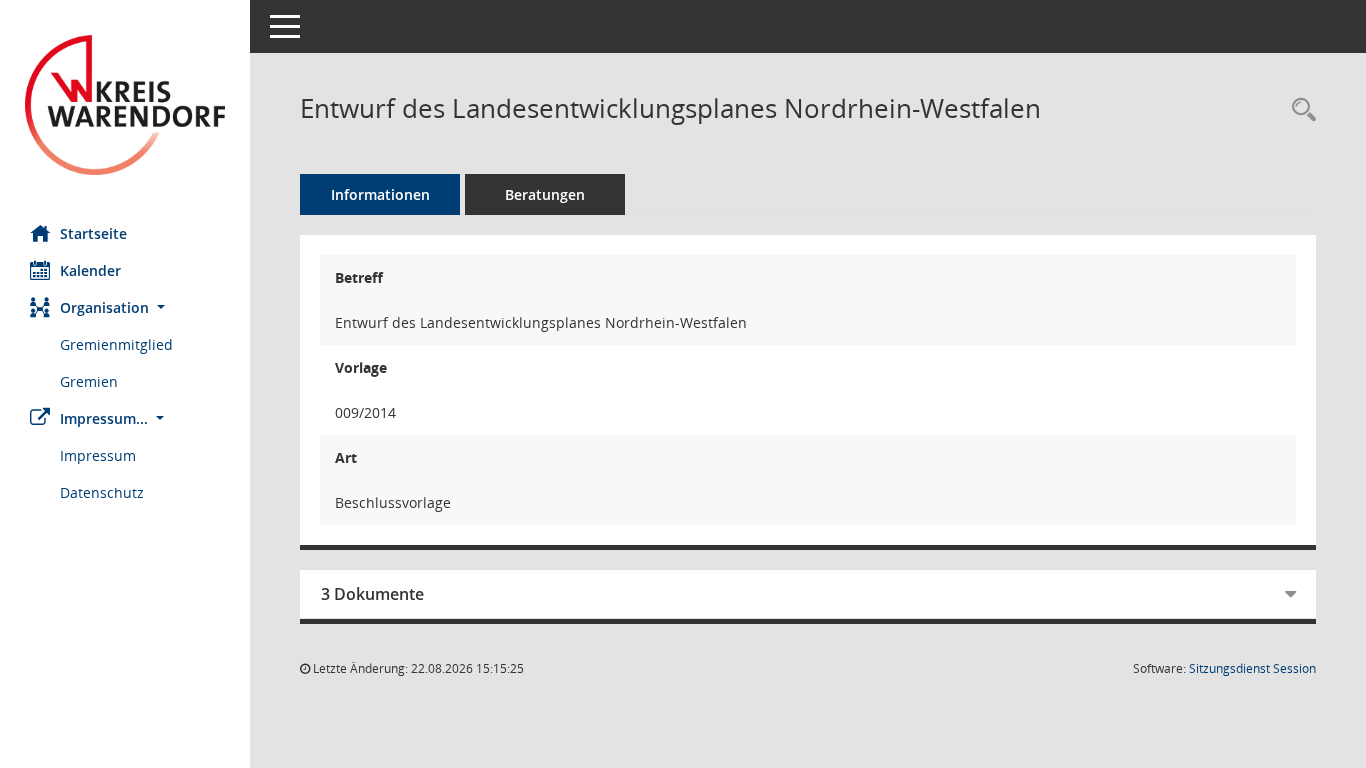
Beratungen (545, 194)
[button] (125, 307)
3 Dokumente (372, 594)
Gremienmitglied (116, 344)
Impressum (98, 455)
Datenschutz (102, 492)
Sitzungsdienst (1252, 668)
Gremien (89, 381)
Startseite (93, 233)
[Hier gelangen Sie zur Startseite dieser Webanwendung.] (125, 105)
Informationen (380, 194)
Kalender (90, 270)
